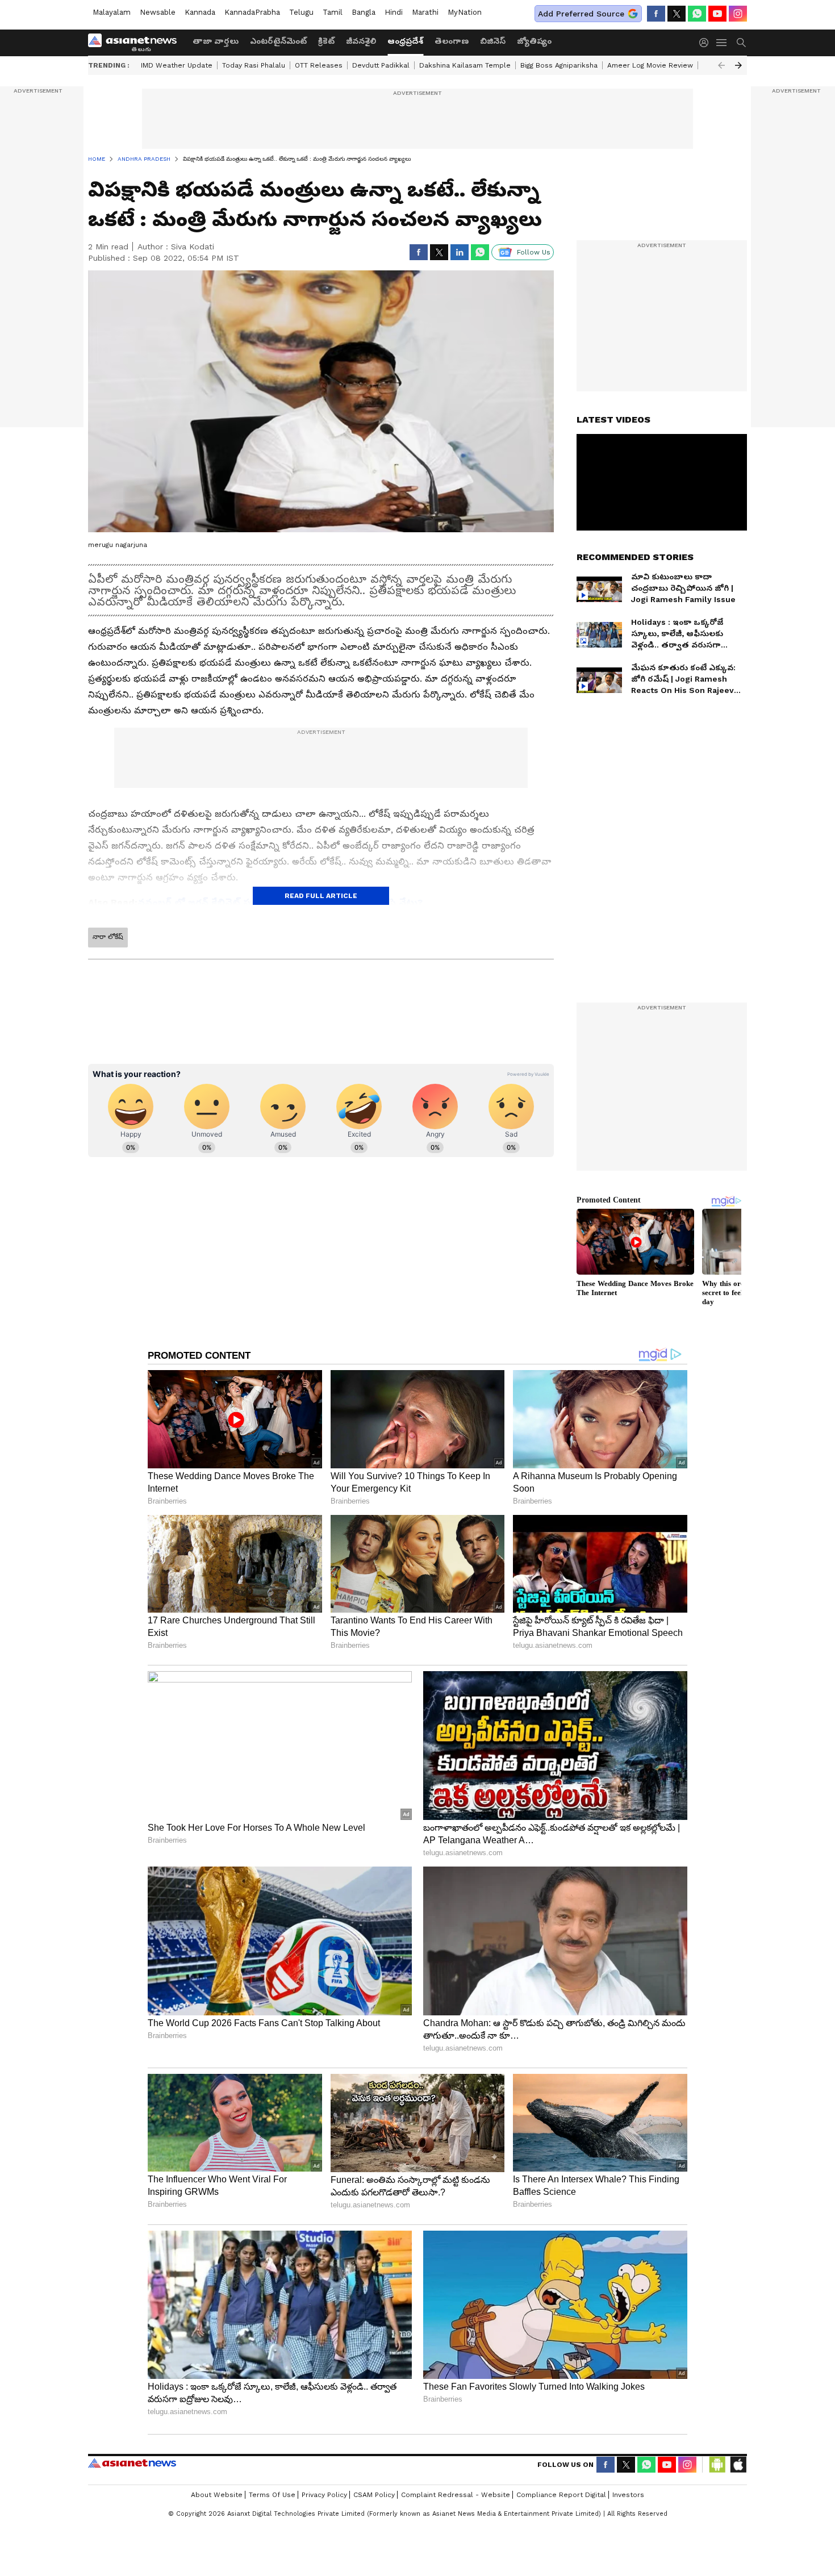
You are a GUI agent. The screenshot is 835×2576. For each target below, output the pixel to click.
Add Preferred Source (581, 14)
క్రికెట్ (326, 41)
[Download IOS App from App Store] (738, 2465)
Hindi (394, 12)
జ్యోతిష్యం (534, 41)
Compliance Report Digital (561, 2495)
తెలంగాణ (452, 41)
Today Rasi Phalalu (254, 65)
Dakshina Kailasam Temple (465, 65)
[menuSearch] (741, 43)
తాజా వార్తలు (216, 41)
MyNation (465, 12)
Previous (721, 65)
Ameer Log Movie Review (650, 65)
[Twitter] (677, 14)
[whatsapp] (697, 14)
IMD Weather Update (177, 65)
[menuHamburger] (722, 43)
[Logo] (136, 43)
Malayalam (112, 12)
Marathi (425, 12)
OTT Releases (319, 65)
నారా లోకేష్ (108, 937)
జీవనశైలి (361, 41)
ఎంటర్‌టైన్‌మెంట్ (278, 41)
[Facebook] (656, 14)
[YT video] (717, 14)
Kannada (200, 12)
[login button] (707, 43)
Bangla (364, 12)
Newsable (158, 12)
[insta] (738, 14)
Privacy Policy (324, 2495)
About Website (217, 2495)
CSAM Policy (374, 2495)
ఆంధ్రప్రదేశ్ (405, 41)
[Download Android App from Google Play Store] (717, 2465)
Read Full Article (321, 896)
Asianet (132, 2463)
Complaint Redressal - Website (456, 2495)
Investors (628, 2495)
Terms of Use (272, 2495)
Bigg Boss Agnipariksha (559, 65)
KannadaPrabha (252, 12)
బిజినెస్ (493, 41)
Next (738, 65)
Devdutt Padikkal (381, 65)
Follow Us (534, 252)
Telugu (301, 12)
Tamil (333, 12)
